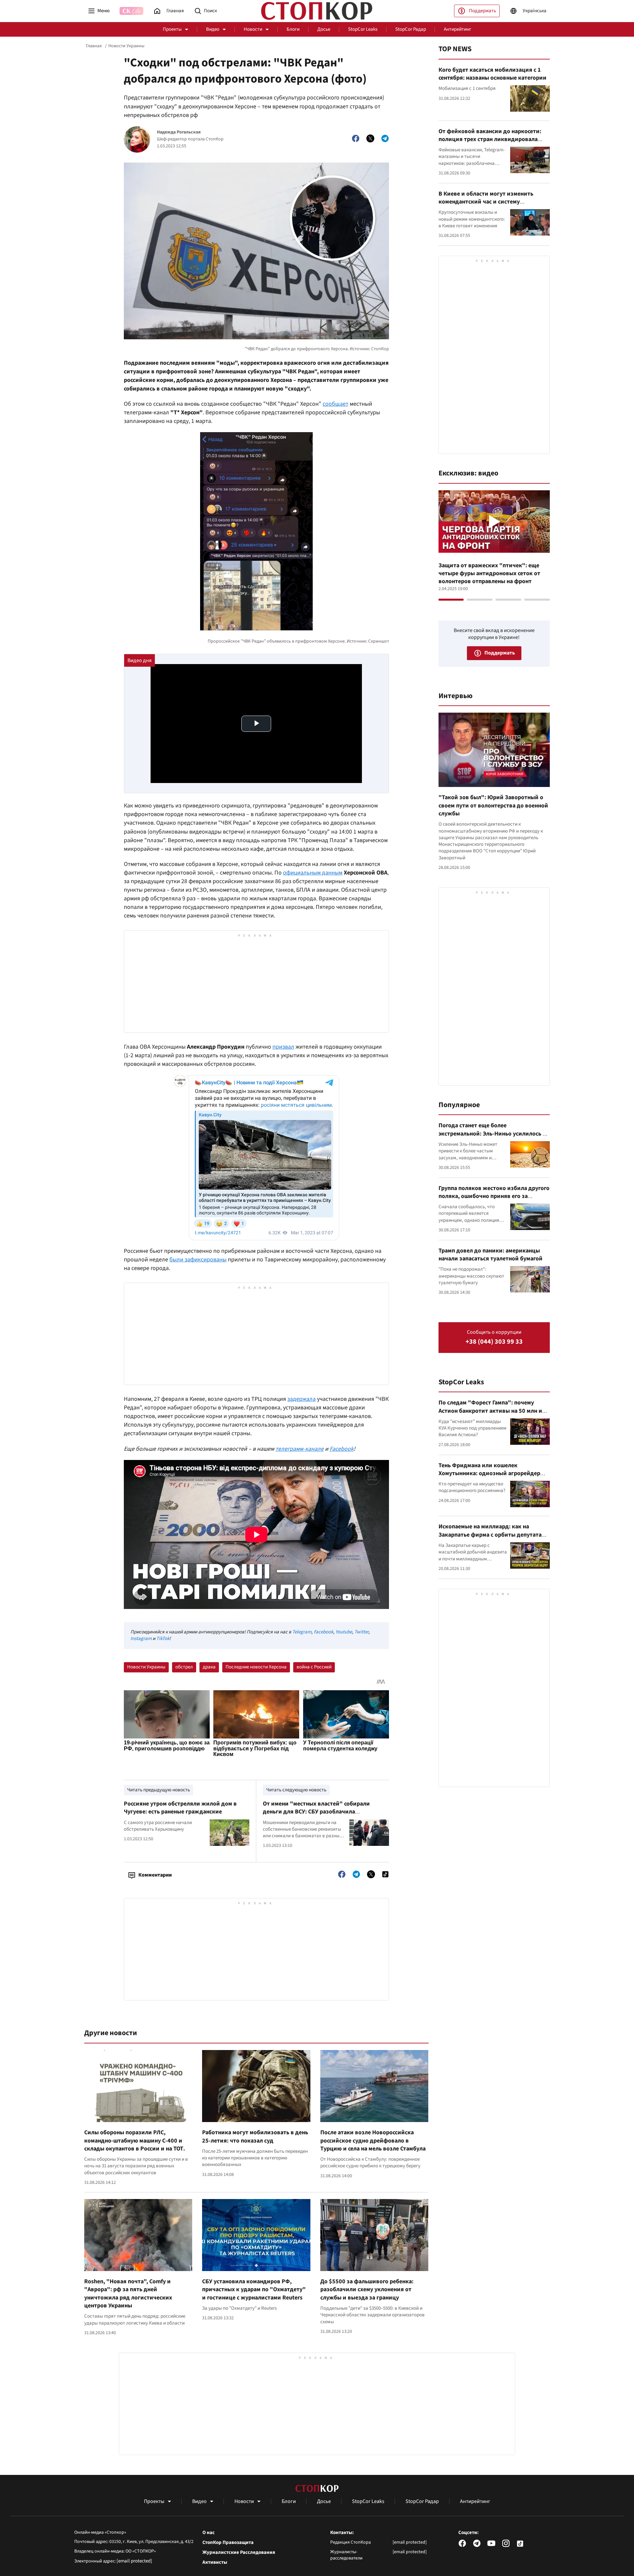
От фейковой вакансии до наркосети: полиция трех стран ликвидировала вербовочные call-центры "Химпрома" (491, 139)
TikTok (163, 1639)
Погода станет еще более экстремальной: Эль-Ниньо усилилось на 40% (494, 1134)
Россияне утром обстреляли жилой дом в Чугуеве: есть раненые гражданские (180, 1808)
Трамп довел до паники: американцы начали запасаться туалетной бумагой (491, 1255)
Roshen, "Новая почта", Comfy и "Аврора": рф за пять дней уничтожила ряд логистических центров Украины (128, 2294)
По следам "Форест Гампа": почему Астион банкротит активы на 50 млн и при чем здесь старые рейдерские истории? (490, 1415)
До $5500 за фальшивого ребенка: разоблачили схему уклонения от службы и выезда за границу (367, 2290)
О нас (209, 2533)
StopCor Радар (411, 29)
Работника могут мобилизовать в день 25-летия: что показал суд (255, 2136)
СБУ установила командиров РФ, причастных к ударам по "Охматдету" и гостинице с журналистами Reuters (254, 2290)
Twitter (361, 1632)
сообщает (335, 404)
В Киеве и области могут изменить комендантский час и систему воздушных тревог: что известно (486, 202)
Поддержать (482, 11)
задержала (301, 1399)
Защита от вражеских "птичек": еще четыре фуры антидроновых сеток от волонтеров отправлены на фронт (489, 574)
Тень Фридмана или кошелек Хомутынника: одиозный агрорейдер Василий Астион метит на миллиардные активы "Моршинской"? (493, 1477)
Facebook (342, 1449)
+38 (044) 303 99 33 (494, 1342)
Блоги (293, 29)
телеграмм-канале (299, 1449)
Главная (94, 46)
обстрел (184, 1667)
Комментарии (155, 1875)
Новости (253, 29)
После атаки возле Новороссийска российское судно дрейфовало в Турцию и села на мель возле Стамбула (373, 2141)
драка (209, 1667)
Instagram (141, 1639)
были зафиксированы (198, 1260)
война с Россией (314, 1667)
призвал (283, 1047)
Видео (213, 29)
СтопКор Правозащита (228, 2543)
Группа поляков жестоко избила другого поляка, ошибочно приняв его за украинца (494, 1196)
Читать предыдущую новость (158, 1790)
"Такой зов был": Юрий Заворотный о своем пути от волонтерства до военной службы (493, 805)
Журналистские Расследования (239, 2553)
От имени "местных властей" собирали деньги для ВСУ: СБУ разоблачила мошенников (316, 1812)
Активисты (215, 2562)
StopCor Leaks (363, 29)
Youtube (344, 1632)
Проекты (172, 29)
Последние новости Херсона (256, 1667)
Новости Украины (126, 46)
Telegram (302, 1632)
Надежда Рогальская (179, 132)
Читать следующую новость (296, 1790)
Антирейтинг (458, 29)
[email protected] (134, 2561)
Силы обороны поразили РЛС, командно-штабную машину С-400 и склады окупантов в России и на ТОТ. (135, 2141)
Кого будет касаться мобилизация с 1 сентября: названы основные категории (493, 74)
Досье (324, 29)
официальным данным (313, 873)
